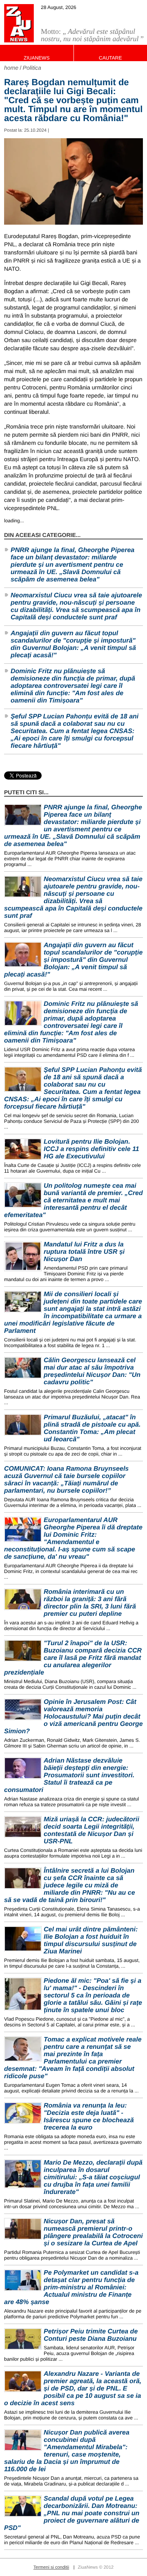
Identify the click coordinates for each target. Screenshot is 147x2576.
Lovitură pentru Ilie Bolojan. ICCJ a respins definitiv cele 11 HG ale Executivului (91, 1149)
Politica (32, 68)
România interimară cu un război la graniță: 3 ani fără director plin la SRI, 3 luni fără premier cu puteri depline (90, 1603)
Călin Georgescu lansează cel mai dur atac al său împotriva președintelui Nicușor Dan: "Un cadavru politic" (92, 1371)
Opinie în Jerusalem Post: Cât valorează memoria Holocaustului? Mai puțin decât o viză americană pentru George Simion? (73, 1717)
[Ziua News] (19, 23)
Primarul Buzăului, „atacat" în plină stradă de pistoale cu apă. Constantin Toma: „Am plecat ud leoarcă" (92, 1428)
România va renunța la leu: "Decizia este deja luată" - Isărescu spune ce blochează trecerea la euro (89, 2117)
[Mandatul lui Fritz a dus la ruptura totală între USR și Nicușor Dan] (23, 1256)
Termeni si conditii (51, 2567)
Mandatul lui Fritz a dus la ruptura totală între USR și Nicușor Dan (84, 1252)
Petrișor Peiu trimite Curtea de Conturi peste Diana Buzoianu (91, 2335)
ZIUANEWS (37, 58)
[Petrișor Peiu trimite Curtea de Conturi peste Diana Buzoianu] (23, 2339)
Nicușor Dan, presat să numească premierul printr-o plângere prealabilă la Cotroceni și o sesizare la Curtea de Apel (93, 2232)
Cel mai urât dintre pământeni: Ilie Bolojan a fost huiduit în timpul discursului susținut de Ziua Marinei (91, 1941)
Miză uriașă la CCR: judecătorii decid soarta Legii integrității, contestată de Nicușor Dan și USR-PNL (91, 1830)
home (11, 68)
